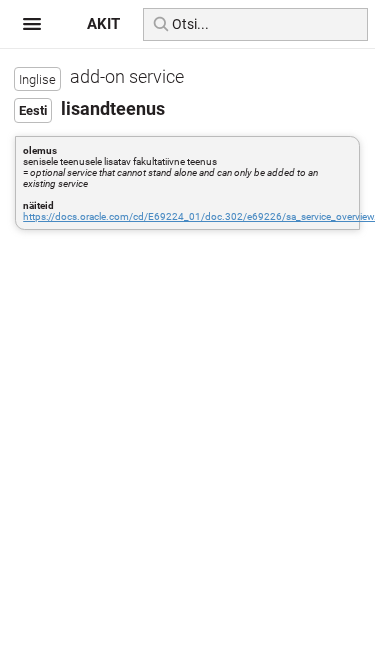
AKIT (103, 24)
